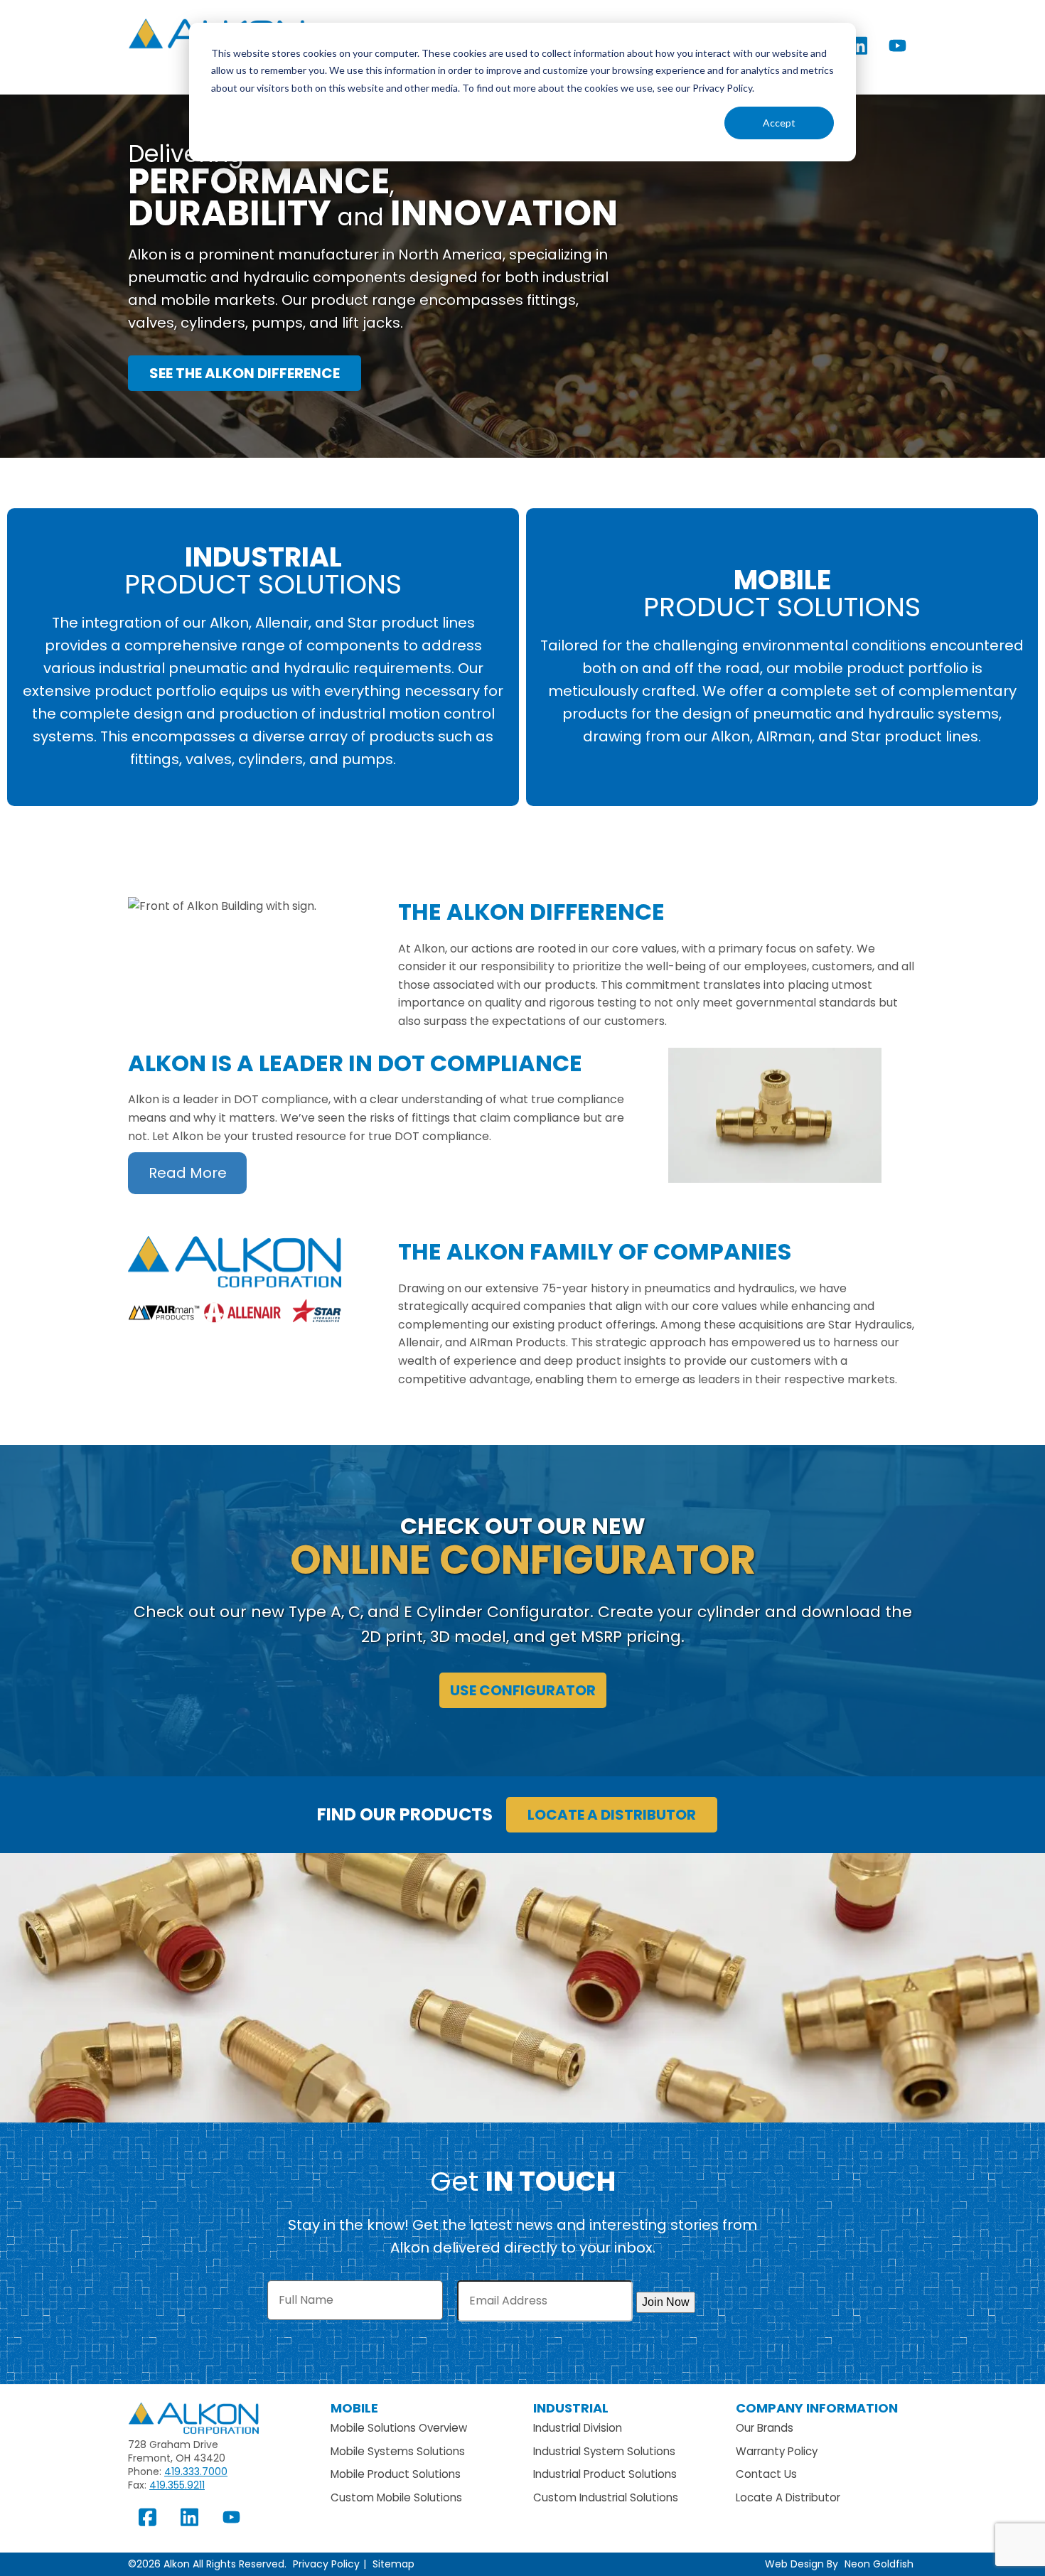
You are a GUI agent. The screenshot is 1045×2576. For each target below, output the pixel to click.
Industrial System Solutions (604, 2451)
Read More (188, 1173)
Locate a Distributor (612, 1815)
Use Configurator (523, 1690)
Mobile (354, 2408)
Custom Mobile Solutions (396, 2497)
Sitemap (393, 2564)
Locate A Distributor (788, 2497)
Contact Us (766, 2474)
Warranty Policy (777, 2451)
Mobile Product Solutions (396, 2474)
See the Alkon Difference (245, 373)
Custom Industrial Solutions (606, 2497)
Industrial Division (578, 2428)
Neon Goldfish (879, 2564)
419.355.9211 (177, 2485)
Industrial (571, 2408)
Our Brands (765, 2428)
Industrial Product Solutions (605, 2474)
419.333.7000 (196, 2472)
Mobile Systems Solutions (398, 2451)
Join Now (666, 2302)
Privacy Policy (326, 2564)
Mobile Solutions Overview (399, 2428)
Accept (779, 123)
